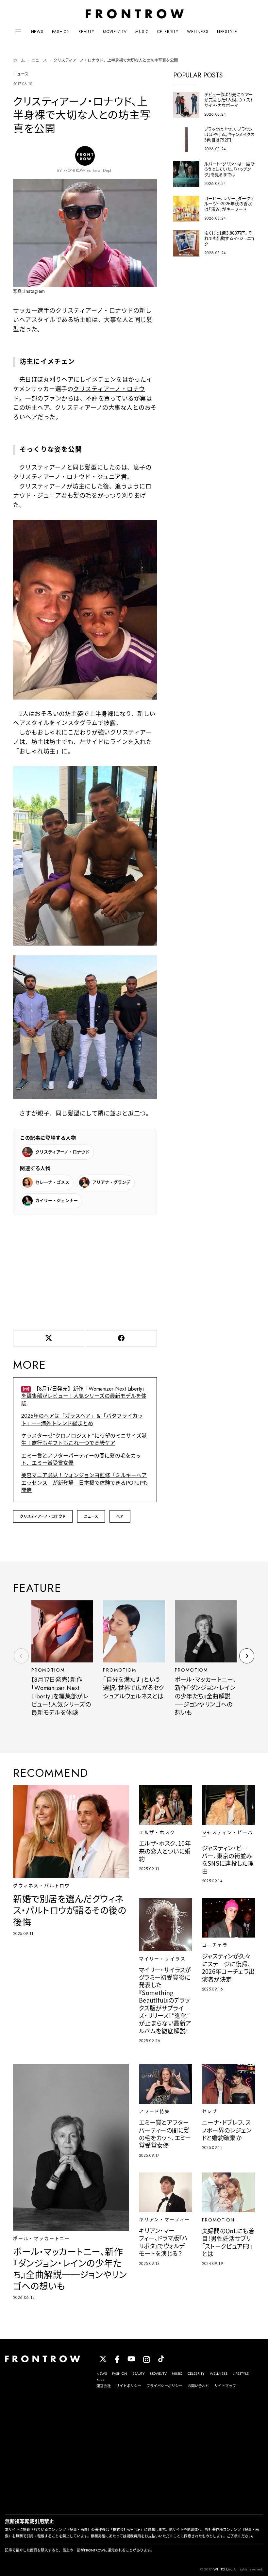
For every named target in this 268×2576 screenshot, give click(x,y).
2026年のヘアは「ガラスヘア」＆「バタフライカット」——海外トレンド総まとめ (82, 1420)
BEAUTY (86, 32)
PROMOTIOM (48, 1670)
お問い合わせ (198, 2386)
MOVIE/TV (158, 2373)
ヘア (120, 1516)
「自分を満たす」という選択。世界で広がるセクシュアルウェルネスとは (134, 1688)
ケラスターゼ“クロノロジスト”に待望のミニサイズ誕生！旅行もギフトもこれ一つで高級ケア (84, 1439)
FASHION (61, 32)
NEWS (37, 32)
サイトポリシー (129, 2386)
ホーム (19, 60)
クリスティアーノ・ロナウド (43, 1516)
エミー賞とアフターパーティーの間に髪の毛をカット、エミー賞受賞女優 (81, 1459)
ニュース (39, 60)
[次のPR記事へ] (247, 1656)
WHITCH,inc (223, 2569)
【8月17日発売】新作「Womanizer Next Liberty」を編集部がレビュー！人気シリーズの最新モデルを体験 (84, 1396)
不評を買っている (110, 399)
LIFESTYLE (227, 32)
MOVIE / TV (115, 32)
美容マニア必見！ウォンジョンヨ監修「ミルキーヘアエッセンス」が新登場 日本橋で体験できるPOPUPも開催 (85, 1483)
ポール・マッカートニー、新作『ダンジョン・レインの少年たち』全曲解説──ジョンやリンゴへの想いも (206, 1696)
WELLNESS (198, 32)
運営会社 (104, 2386)
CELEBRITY (168, 32)
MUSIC (142, 32)
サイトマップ (225, 2386)
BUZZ (100, 2380)
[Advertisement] (85, 1271)
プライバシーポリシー (164, 2386)
